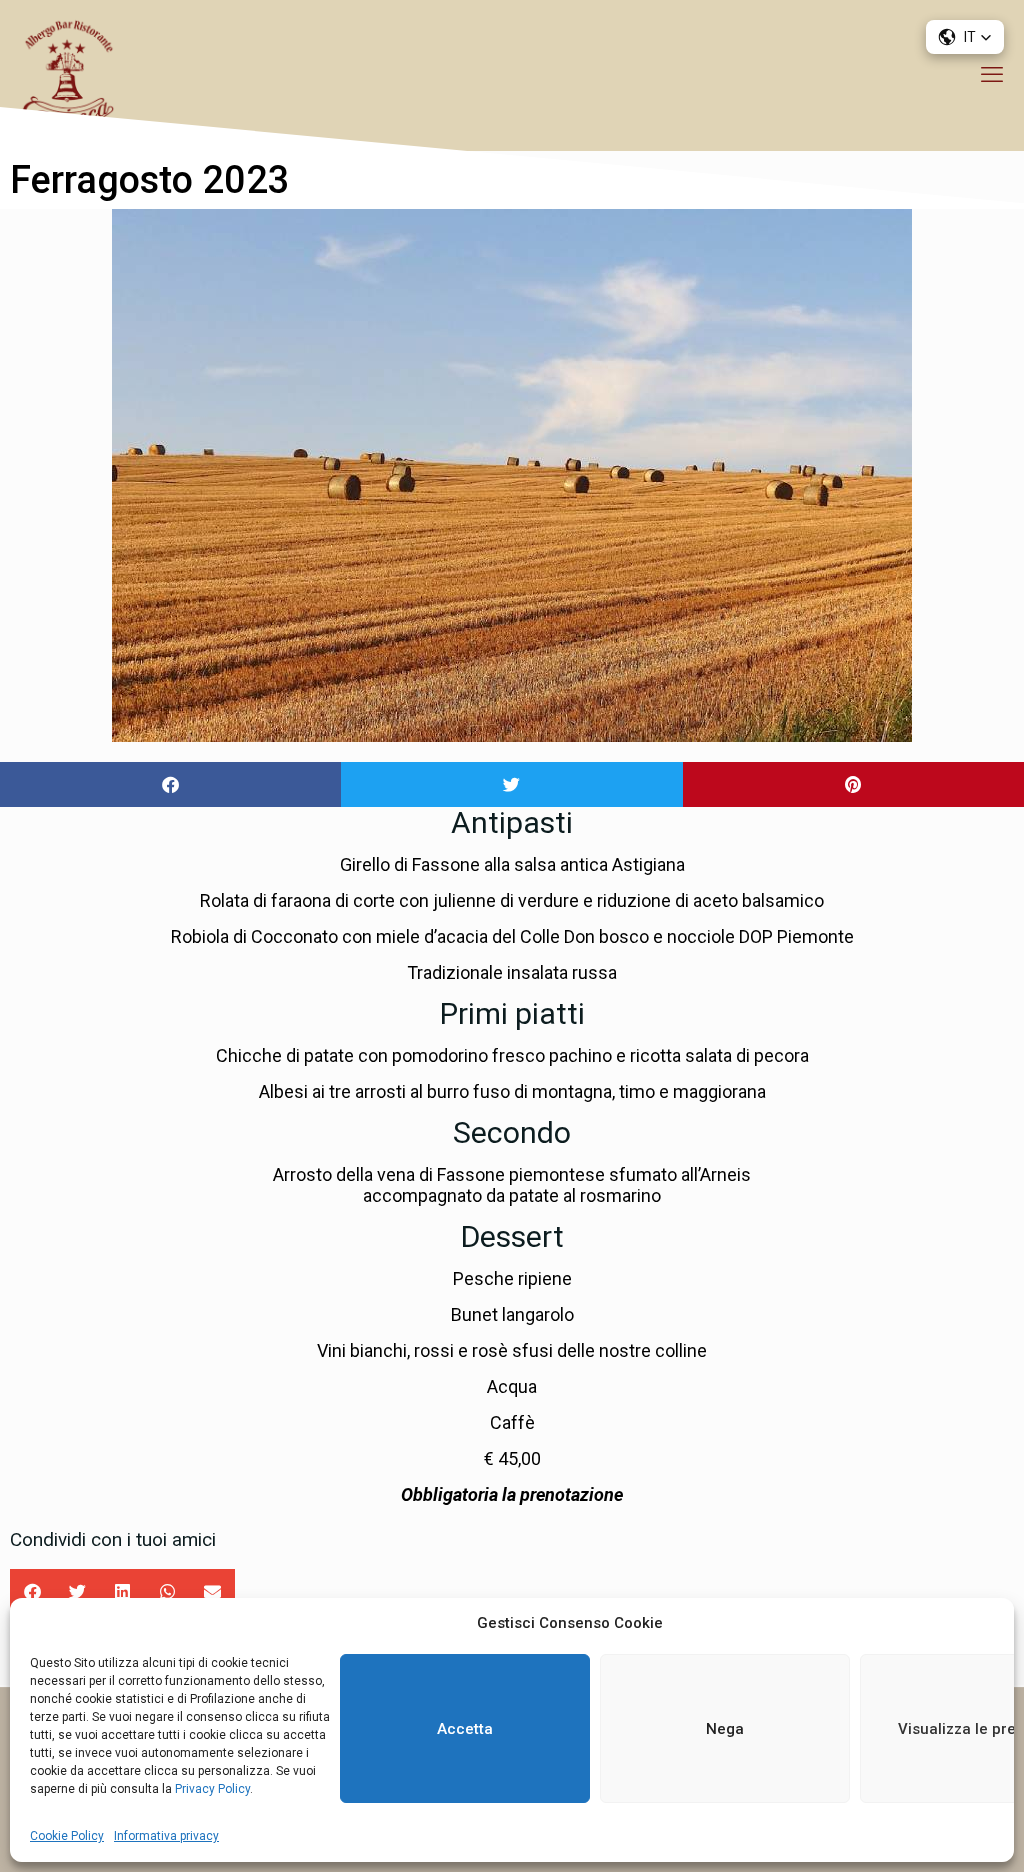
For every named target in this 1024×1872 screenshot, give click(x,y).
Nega (725, 1729)
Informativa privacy (166, 1836)
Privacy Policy (211, 1789)
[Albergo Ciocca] (67, 75)
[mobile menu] (992, 75)
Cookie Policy (67, 1836)
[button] (170, 784)
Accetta (465, 1729)
